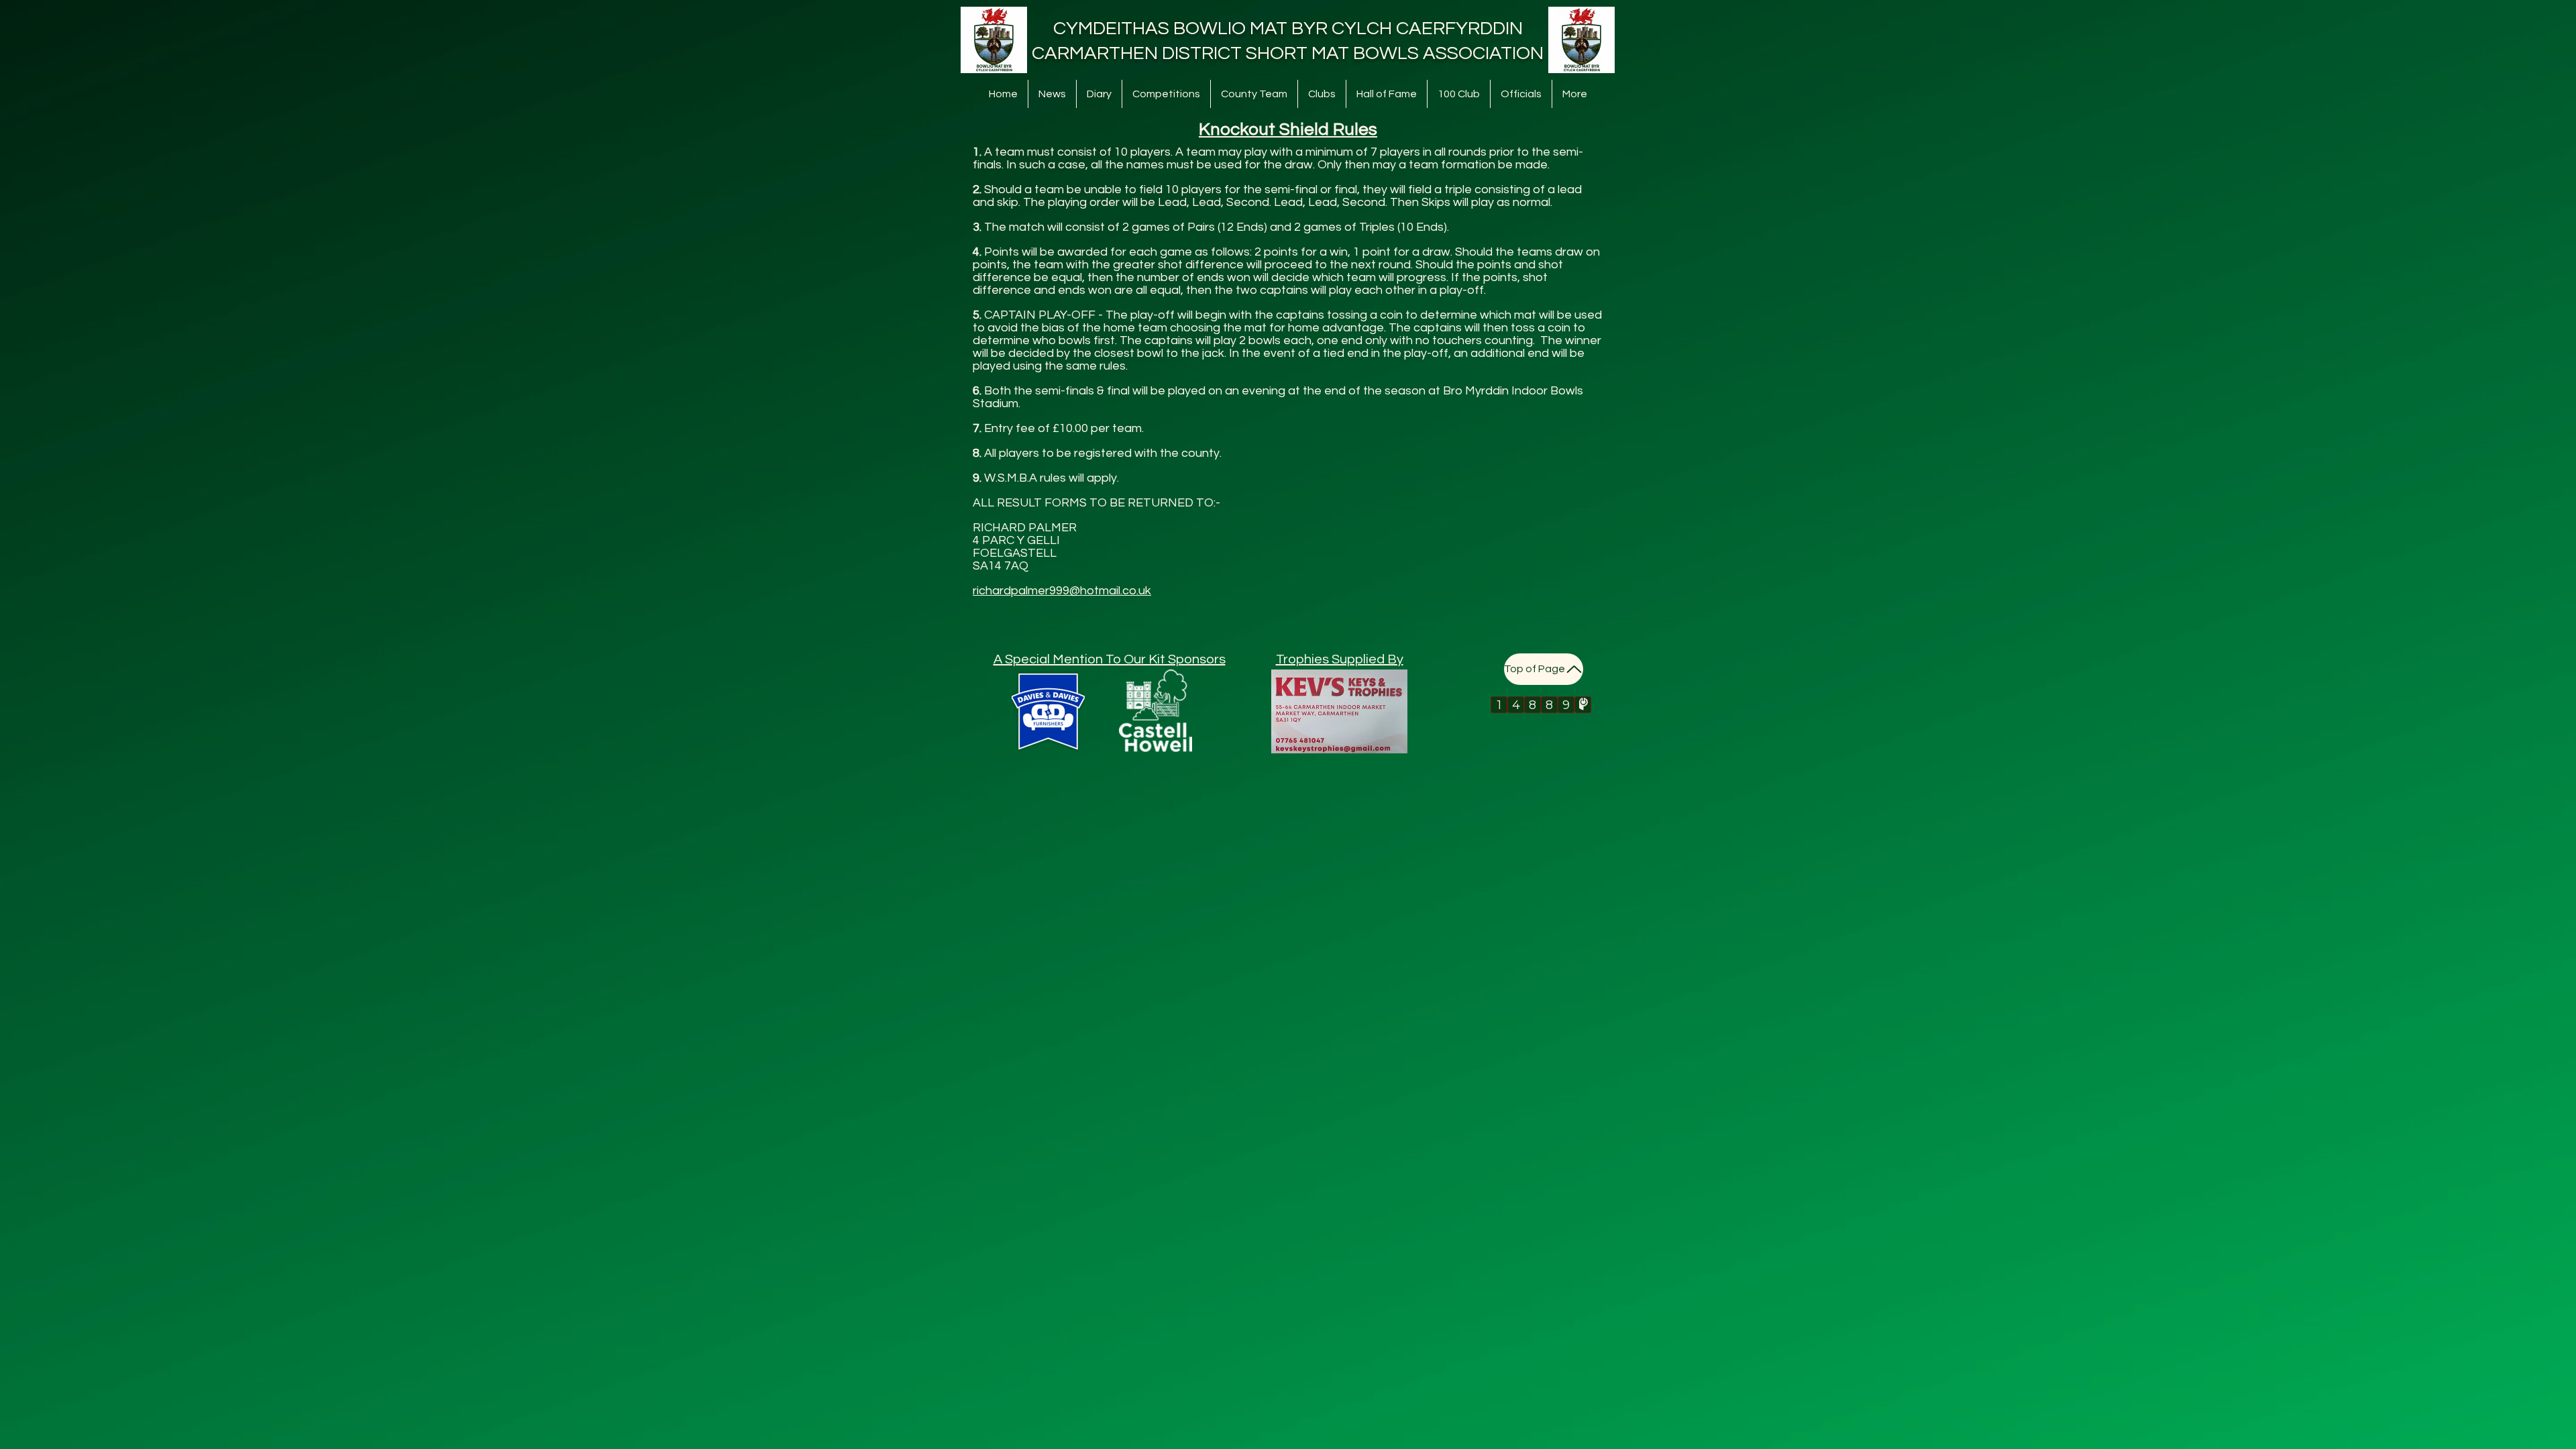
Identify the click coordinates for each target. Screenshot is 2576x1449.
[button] (1166, 94)
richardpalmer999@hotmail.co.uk (1062, 591)
